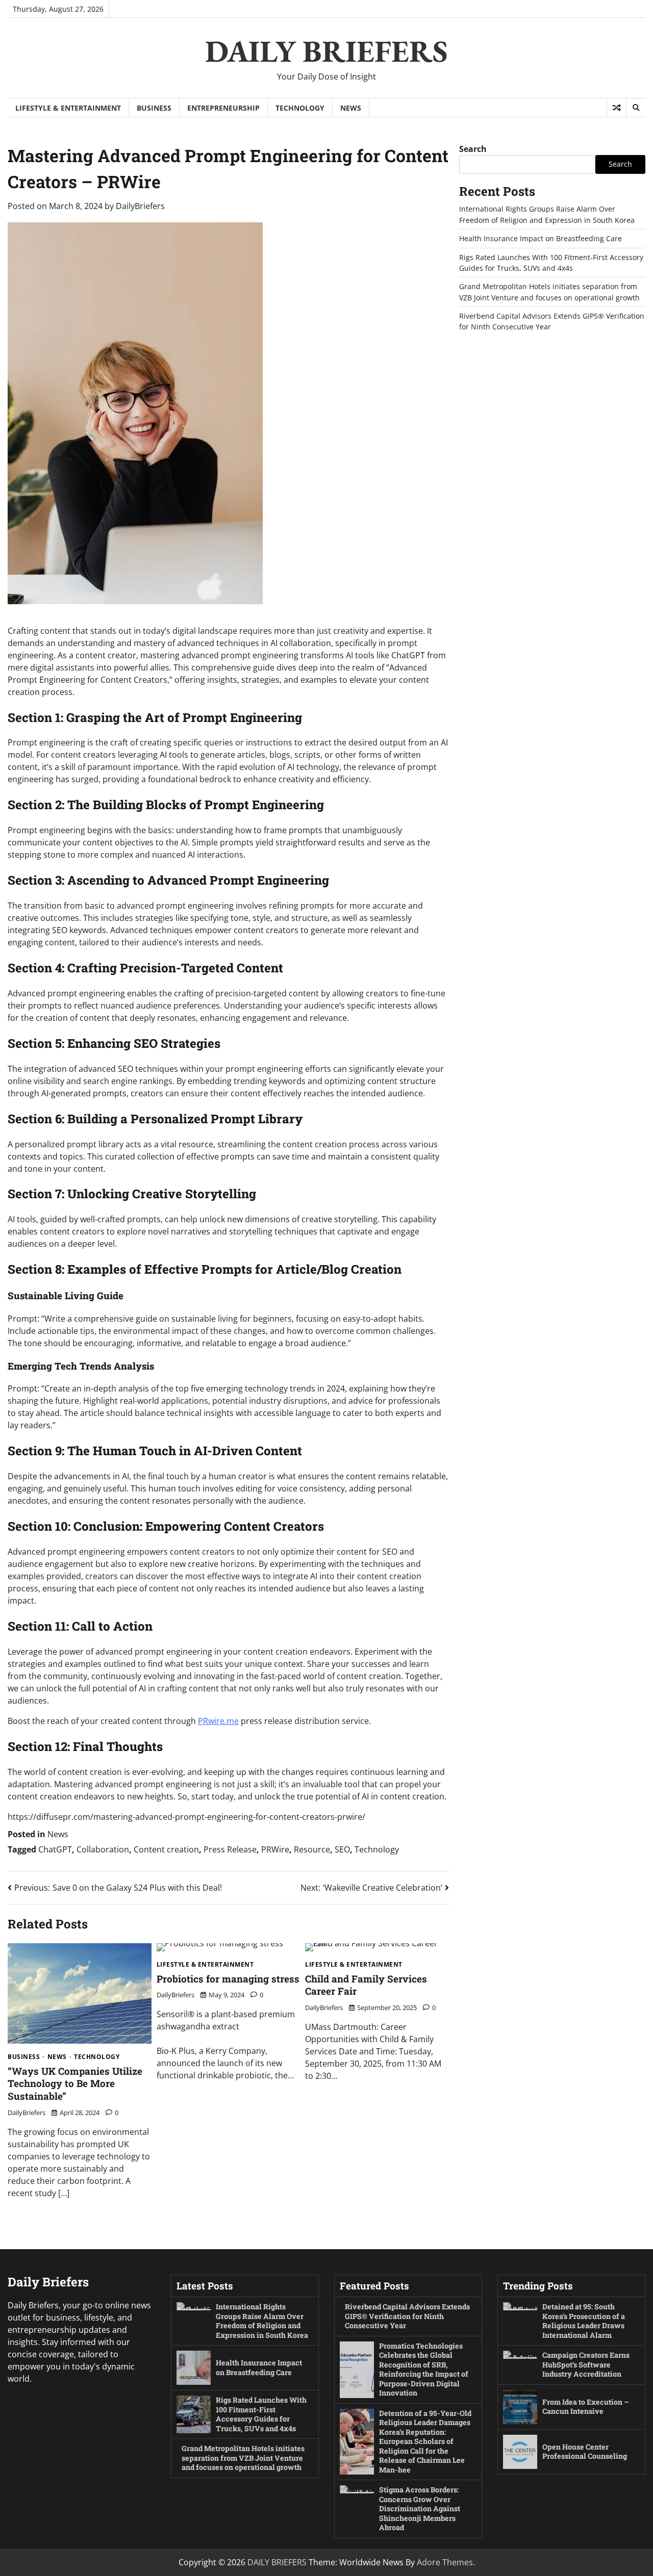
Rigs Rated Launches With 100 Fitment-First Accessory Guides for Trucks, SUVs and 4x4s (261, 2414)
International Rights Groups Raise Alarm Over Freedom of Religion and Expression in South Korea (262, 2321)
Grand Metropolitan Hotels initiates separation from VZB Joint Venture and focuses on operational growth (243, 2458)
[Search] (636, 108)
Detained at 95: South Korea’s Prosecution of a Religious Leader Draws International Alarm (584, 2321)
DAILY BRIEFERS (326, 51)
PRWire (275, 1849)
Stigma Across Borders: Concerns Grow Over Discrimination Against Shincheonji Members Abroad (420, 2508)
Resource (312, 1849)
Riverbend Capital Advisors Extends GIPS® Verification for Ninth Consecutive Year (407, 2316)
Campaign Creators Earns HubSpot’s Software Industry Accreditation (586, 2364)
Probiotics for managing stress (228, 1979)
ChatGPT (55, 1849)
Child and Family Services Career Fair (366, 1985)
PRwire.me (218, 1721)
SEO (342, 1849)
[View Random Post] (617, 108)
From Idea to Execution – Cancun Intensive (586, 2407)
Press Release (230, 1849)
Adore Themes (445, 2562)
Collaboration (103, 1849)
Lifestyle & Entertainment (68, 108)
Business (154, 108)
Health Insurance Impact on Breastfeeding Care (541, 238)
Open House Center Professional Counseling (585, 2452)
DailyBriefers (140, 206)
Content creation (166, 1849)
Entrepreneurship (223, 108)
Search (473, 149)
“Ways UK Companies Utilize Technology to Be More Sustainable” (75, 2083)
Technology (300, 108)
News (351, 108)
